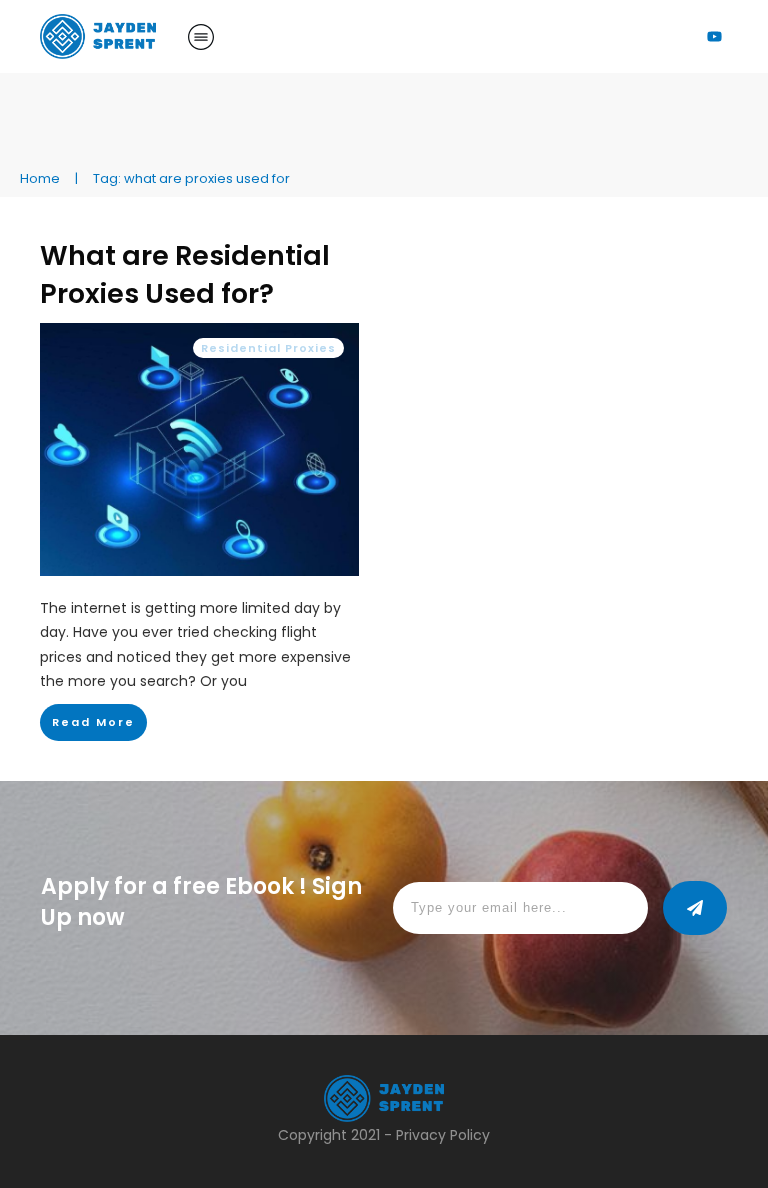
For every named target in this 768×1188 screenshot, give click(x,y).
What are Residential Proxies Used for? (185, 274)
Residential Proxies (268, 348)
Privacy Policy (443, 1135)
